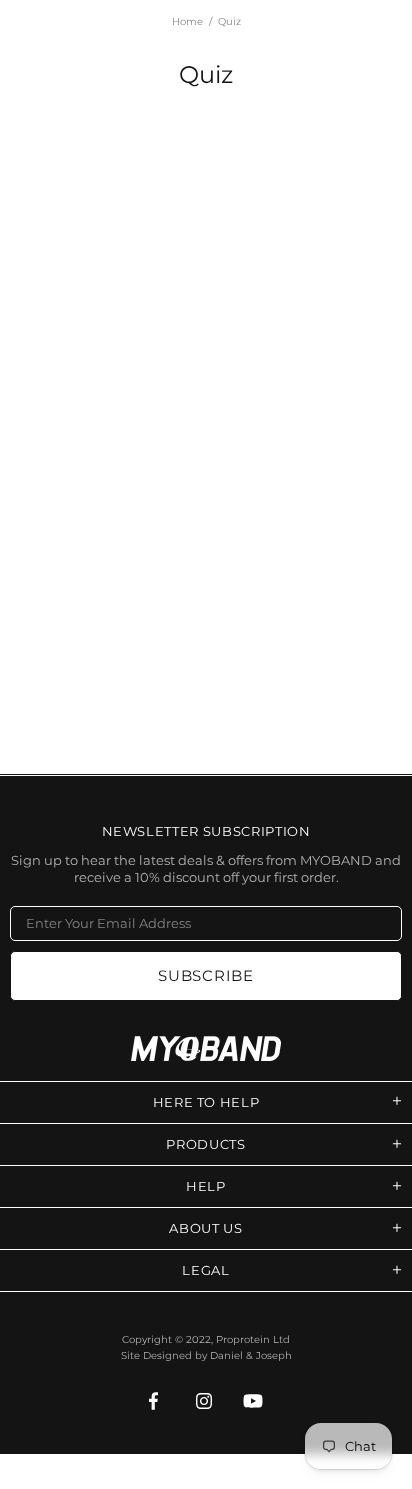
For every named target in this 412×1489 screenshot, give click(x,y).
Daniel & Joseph (251, 1355)
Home (187, 21)
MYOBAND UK (206, 1048)
